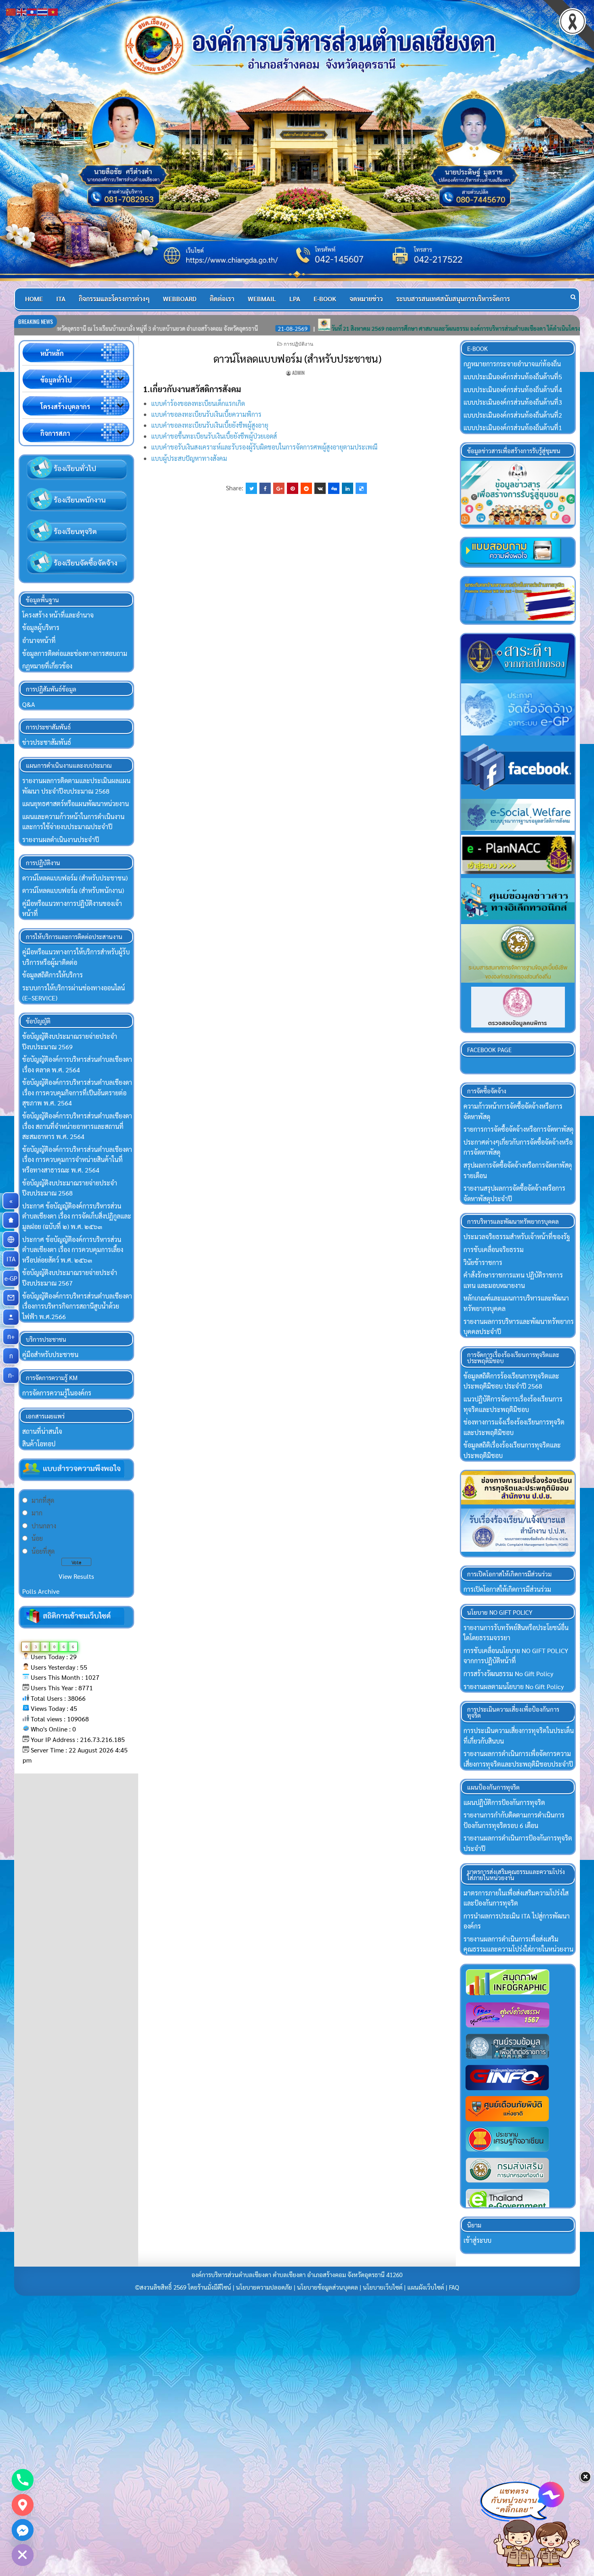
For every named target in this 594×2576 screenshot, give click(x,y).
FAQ (454, 2287)
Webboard (180, 299)
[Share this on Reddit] (306, 488)
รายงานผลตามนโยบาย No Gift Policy (514, 1686)
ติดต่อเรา (222, 299)
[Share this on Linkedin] (348, 488)
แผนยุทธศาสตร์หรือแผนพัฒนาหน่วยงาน (76, 804)
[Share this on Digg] (334, 488)
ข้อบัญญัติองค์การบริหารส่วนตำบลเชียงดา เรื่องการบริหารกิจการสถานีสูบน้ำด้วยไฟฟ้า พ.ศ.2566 (77, 1306)
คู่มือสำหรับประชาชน (50, 1354)
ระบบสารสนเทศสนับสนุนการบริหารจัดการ (453, 299)
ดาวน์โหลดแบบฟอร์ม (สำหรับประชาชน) (297, 358)
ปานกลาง (44, 1526)
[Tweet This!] (251, 488)
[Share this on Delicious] (361, 488)
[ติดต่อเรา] (11, 1298)
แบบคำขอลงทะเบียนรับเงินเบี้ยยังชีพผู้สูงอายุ (210, 425)
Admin (298, 373)
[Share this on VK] (320, 488)
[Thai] (43, 11)
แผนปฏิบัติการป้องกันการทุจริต (504, 1802)
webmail (262, 299)
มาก (37, 1513)
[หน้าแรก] (11, 1220)
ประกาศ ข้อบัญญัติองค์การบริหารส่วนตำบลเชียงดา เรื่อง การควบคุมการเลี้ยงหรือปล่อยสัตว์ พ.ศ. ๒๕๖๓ (73, 1250)
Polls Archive (41, 1591)
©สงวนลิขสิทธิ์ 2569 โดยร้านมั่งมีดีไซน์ (184, 2287)
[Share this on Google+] (279, 488)
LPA (295, 299)
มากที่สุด (43, 1500)
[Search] (573, 297)
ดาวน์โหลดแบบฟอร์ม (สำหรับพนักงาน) (73, 890)
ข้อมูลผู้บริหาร (41, 627)
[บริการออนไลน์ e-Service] (11, 1240)
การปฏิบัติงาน (298, 344)
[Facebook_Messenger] (23, 2530)
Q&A (29, 704)
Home (34, 299)
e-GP (12, 1278)
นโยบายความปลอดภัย (264, 2287)
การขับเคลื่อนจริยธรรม (494, 1249)
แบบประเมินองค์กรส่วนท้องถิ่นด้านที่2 (513, 415)
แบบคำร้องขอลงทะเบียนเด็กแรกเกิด (198, 403)
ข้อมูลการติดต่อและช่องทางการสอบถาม (75, 653)
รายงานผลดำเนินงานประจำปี (61, 839)
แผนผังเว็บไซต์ (426, 2287)
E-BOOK (325, 299)
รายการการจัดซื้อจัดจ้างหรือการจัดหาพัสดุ (518, 1129)
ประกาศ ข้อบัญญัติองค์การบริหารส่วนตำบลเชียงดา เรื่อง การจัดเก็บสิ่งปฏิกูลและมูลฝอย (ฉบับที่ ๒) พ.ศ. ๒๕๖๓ (77, 1216)
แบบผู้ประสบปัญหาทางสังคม (189, 458)
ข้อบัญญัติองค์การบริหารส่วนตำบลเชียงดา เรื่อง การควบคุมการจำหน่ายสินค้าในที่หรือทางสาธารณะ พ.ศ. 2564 (77, 1160)
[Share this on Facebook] (265, 488)
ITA (61, 299)
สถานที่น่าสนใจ (42, 1431)
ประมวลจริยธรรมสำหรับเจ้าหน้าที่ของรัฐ (517, 1237)
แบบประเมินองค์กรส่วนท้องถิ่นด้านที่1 (513, 428)
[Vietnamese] (53, 11)
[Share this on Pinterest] (293, 488)
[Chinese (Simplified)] (11, 11)
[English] (22, 11)
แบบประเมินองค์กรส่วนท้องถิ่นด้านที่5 (513, 377)
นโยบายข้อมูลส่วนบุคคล (328, 2287)
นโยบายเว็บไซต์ (383, 2287)
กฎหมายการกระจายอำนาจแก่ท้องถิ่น (512, 364)
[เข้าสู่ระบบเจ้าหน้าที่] (11, 1317)
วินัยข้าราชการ (483, 1262)
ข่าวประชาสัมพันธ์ (47, 742)
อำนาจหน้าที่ (39, 640)
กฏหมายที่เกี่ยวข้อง (47, 666)
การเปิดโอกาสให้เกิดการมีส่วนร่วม (507, 1589)
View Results (76, 1576)
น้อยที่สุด (43, 1551)
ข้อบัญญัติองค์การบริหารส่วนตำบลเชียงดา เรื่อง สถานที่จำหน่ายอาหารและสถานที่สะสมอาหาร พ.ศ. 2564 (77, 1126)
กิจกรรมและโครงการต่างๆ (114, 299)
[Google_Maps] (23, 2505)
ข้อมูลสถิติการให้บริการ (53, 975)
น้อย (37, 1538)
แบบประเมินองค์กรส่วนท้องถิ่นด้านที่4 (513, 390)
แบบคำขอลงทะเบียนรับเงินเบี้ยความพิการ (206, 414)
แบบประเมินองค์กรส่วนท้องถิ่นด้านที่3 (513, 402)
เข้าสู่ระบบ (477, 2240)
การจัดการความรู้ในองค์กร (57, 1393)
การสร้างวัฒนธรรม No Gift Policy (508, 1674)
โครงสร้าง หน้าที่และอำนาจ (58, 615)
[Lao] (32, 11)
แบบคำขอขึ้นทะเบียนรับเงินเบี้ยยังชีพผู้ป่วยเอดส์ (214, 436)
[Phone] (23, 2480)
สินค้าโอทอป (39, 1444)
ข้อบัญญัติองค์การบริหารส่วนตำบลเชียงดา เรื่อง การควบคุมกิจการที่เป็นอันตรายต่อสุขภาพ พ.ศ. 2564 (77, 1093)
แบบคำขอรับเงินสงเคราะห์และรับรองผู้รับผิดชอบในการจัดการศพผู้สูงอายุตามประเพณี (264, 447)
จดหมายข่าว (366, 299)
